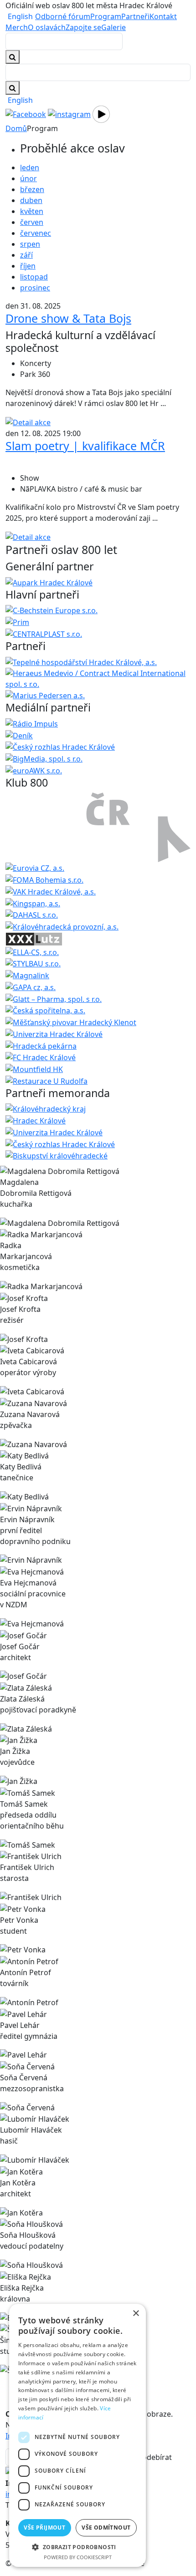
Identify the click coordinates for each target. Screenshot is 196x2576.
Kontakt (163, 16)
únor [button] (28, 178)
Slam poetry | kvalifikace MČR (85, 446)
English (20, 16)
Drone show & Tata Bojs (68, 318)
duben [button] (31, 200)
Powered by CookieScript (78, 2557)
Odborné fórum (63, 16)
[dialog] (77, 2435)
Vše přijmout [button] (44, 2528)
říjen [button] (28, 266)
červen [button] (32, 222)
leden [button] (30, 168)
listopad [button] (34, 277)
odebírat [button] (157, 2457)
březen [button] (32, 189)
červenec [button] (36, 233)
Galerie (113, 27)
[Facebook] (26, 113)
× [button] (136, 2314)
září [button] (26, 255)
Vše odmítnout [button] (106, 2528)
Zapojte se (83, 27)
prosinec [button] (35, 288)
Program (106, 16)
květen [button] (32, 211)
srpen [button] (30, 244)
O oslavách (47, 27)
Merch (17, 27)
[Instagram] (69, 113)
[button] (77, 2547)
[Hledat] (13, 88)
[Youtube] (101, 113)
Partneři (135, 16)
